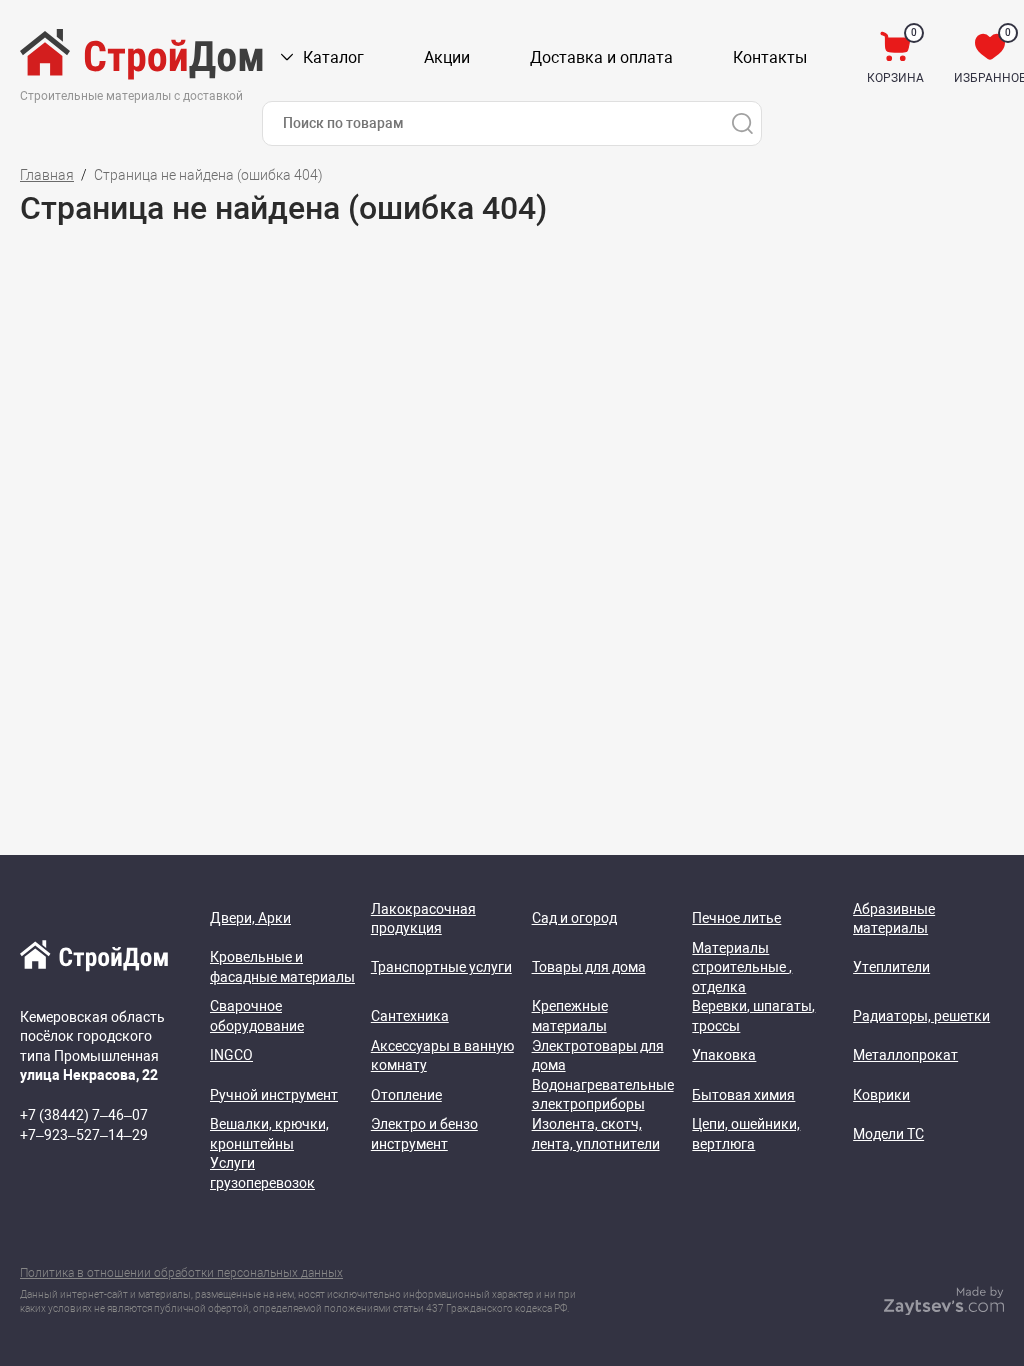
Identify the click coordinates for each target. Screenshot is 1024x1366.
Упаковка (724, 1055)
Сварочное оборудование (257, 1016)
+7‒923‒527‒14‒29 (84, 1135)
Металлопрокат (905, 1055)
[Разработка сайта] (944, 1310)
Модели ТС (888, 1134)
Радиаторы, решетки (921, 1016)
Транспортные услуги (441, 967)
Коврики (881, 1095)
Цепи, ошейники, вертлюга (746, 1134)
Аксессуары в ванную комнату (442, 1056)
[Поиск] (742, 123)
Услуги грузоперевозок (262, 1173)
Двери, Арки (250, 918)
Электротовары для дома (598, 1056)
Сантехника (410, 1016)
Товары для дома (589, 967)
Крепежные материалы (570, 1016)
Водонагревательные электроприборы (603, 1095)
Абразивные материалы (894, 919)
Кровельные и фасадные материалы (282, 967)
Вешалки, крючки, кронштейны (269, 1134)
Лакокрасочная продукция (423, 919)
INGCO (231, 1055)
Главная (47, 175)
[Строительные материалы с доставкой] (143, 58)
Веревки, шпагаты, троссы (753, 1016)
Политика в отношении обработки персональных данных (181, 1273)
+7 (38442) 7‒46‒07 (84, 1115)
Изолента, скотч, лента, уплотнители (596, 1134)
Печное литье (736, 918)
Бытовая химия (743, 1095)
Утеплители (891, 967)
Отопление (406, 1095)
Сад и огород (574, 918)
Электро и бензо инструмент (424, 1134)
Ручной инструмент (274, 1095)
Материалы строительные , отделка (742, 967)
